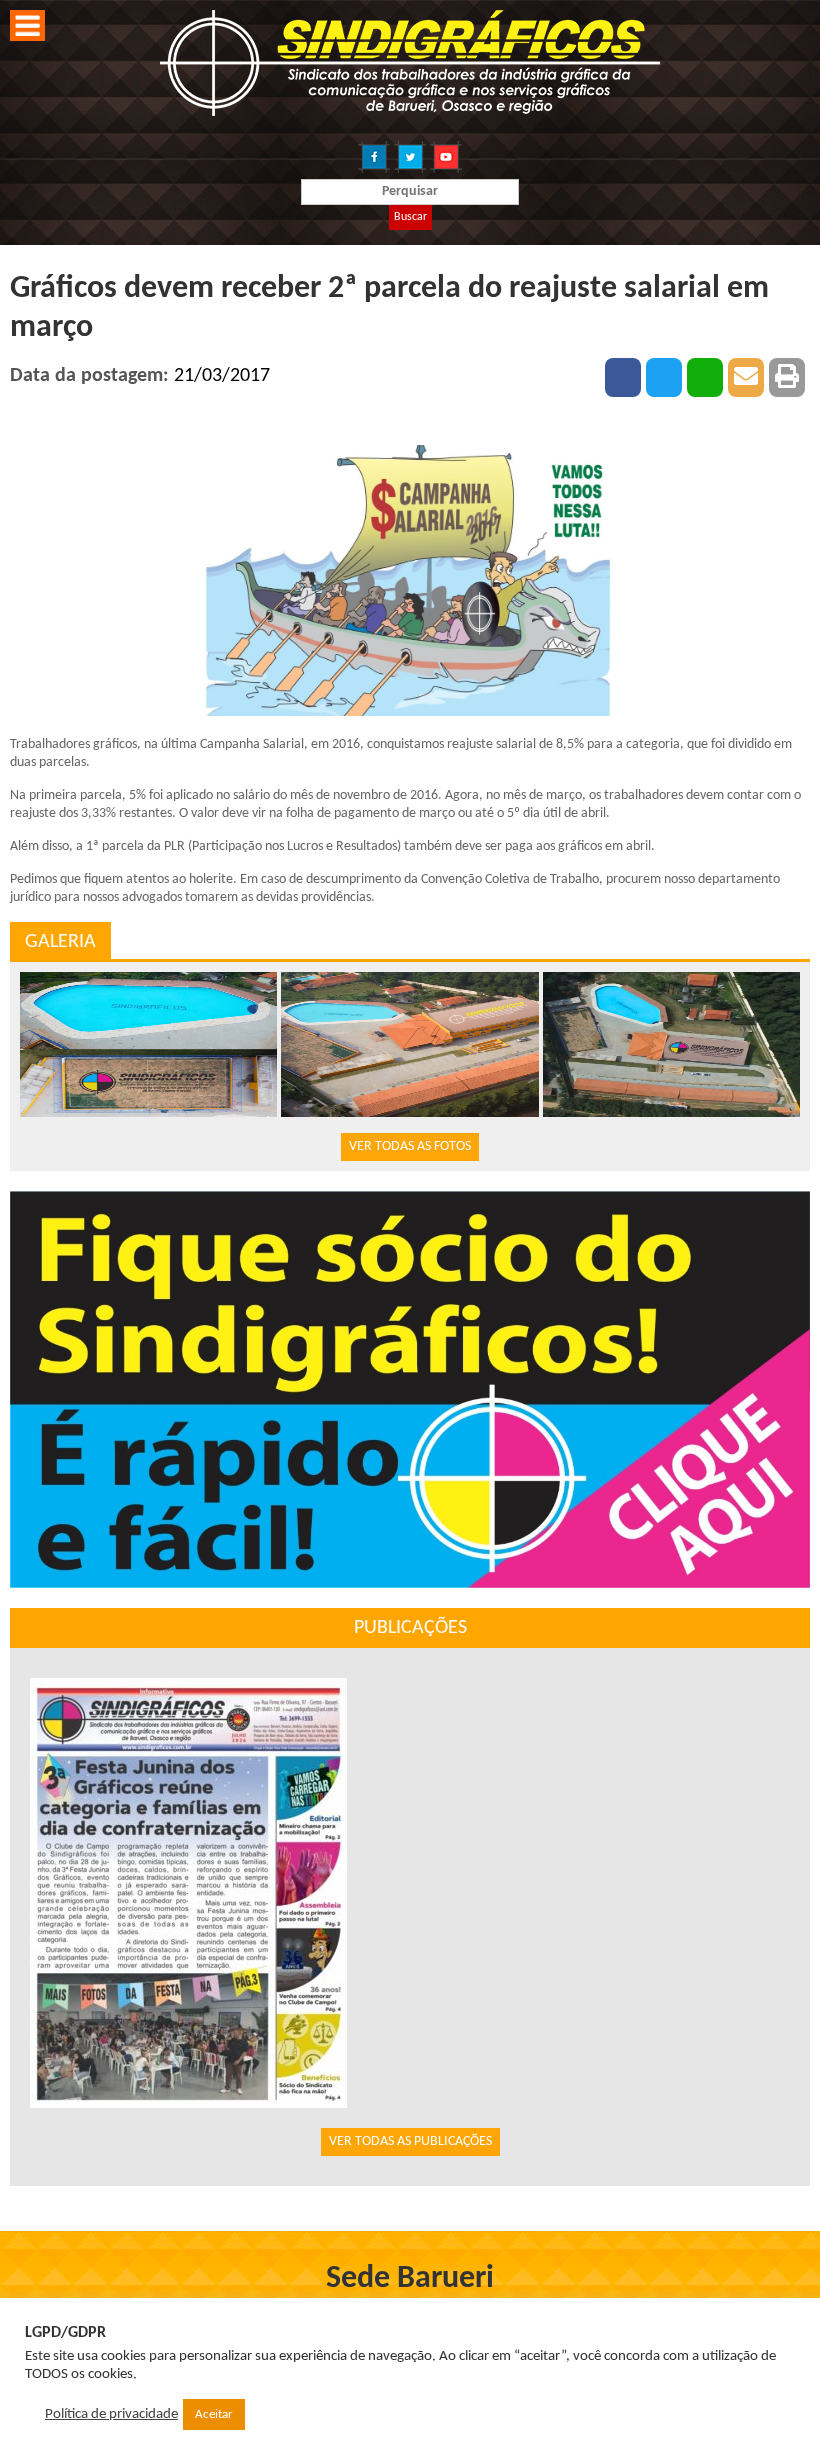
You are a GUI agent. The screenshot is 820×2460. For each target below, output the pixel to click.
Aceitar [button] (214, 2414)
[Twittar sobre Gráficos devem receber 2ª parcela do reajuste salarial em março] (664, 377)
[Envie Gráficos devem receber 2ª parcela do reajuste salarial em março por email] (746, 377)
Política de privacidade (111, 2414)
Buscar (410, 217)
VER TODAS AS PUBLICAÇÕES (410, 2141)
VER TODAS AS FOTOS (410, 1146)
